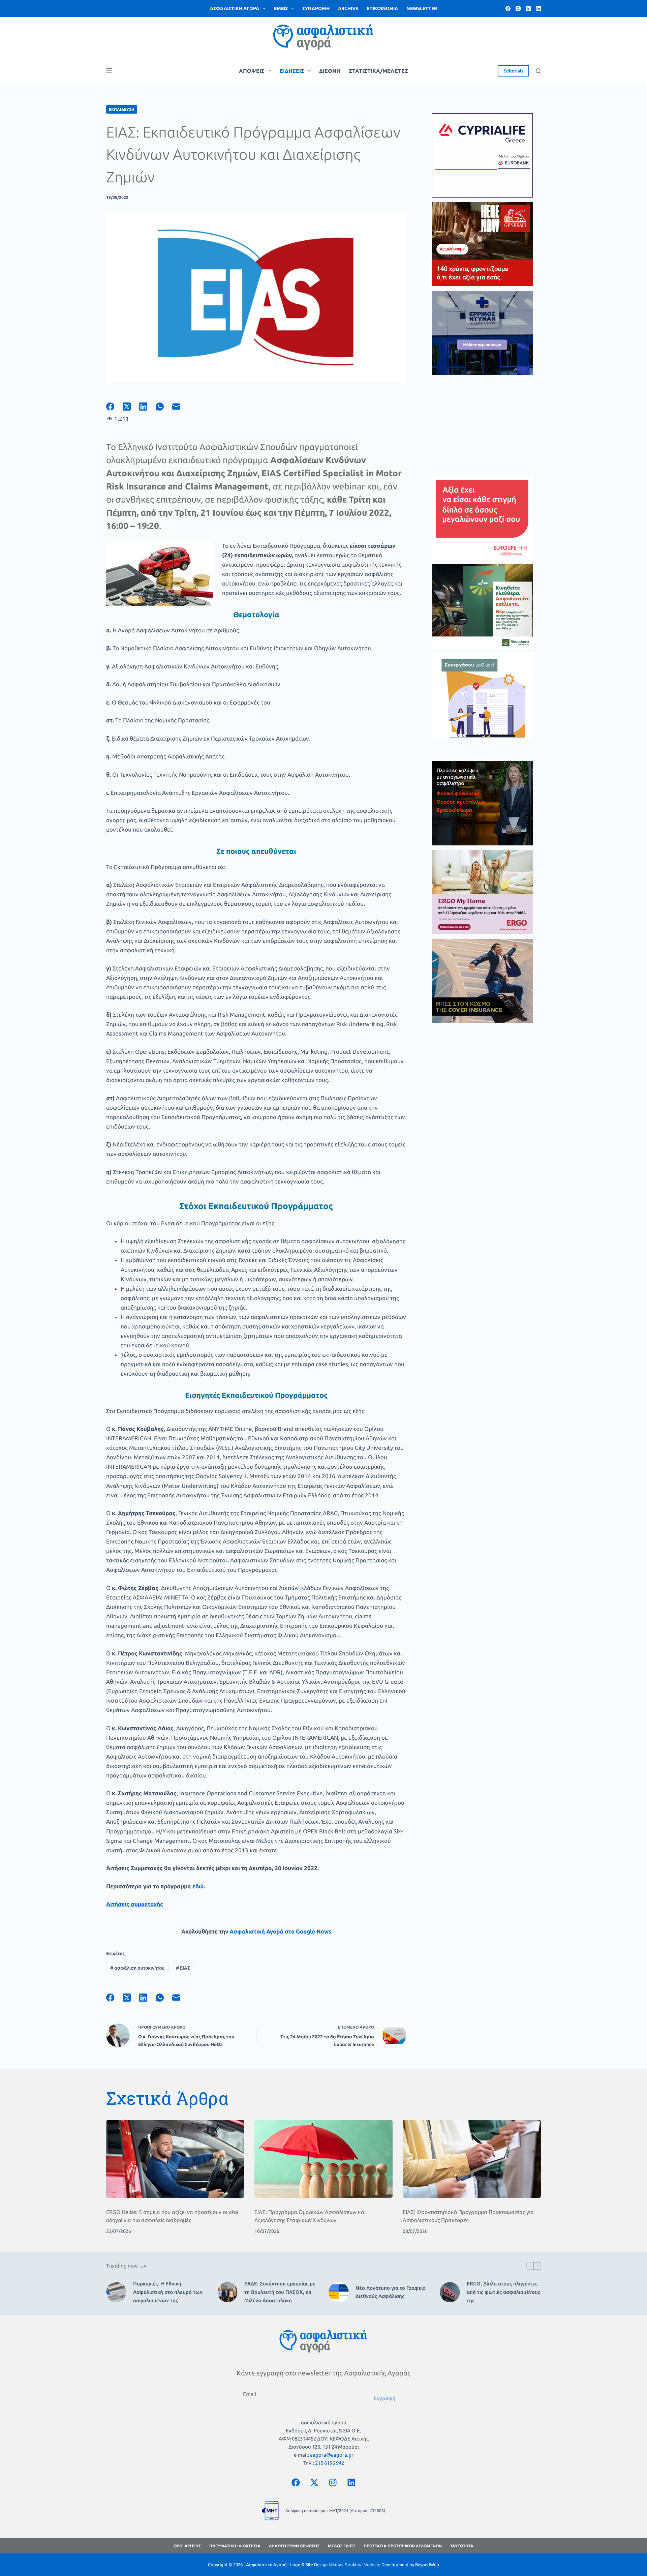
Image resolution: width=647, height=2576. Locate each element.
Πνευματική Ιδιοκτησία (235, 2546)
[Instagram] (518, 9)
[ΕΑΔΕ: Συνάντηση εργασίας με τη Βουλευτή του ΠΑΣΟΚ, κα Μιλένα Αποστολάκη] (227, 2292)
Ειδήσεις (292, 71)
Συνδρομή (316, 8)
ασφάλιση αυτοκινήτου (137, 1968)
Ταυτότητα (462, 2546)
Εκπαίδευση (122, 109)
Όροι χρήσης (187, 2546)
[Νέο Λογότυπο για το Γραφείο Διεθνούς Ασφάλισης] (339, 2292)
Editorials (513, 71)
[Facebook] (508, 9)
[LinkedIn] (538, 9)
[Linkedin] (351, 2482)
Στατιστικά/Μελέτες (378, 71)
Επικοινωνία (382, 8)
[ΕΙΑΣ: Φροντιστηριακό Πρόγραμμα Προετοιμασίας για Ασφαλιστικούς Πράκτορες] (472, 2159)
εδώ (198, 1886)
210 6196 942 (330, 2463)
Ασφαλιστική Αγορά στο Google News (280, 1931)
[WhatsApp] (164, 407)
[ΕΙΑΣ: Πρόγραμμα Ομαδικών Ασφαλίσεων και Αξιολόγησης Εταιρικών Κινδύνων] (323, 2159)
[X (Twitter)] (528, 9)
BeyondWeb (427, 2565)
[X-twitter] (314, 2482)
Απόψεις (252, 71)
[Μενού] (109, 71)
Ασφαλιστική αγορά (235, 8)
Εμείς (281, 8)
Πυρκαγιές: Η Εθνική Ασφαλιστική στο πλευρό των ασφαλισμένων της (168, 2292)
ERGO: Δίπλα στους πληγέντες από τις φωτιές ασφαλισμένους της (503, 2292)
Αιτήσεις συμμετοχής (135, 1904)
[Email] (180, 407)
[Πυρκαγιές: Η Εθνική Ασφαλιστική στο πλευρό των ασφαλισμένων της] (116, 2292)
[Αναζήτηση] (538, 71)
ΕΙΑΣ (183, 1968)
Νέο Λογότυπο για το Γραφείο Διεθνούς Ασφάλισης (391, 2292)
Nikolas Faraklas (345, 2565)
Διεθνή (330, 71)
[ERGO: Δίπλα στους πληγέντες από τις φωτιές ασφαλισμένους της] (450, 2292)
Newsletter (422, 8)
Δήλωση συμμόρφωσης (294, 2546)
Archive (348, 8)
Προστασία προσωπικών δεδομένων (403, 2546)
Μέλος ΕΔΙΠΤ (342, 2546)
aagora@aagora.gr (332, 2455)
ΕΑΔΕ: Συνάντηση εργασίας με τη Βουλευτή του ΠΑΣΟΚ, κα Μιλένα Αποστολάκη (280, 2292)
